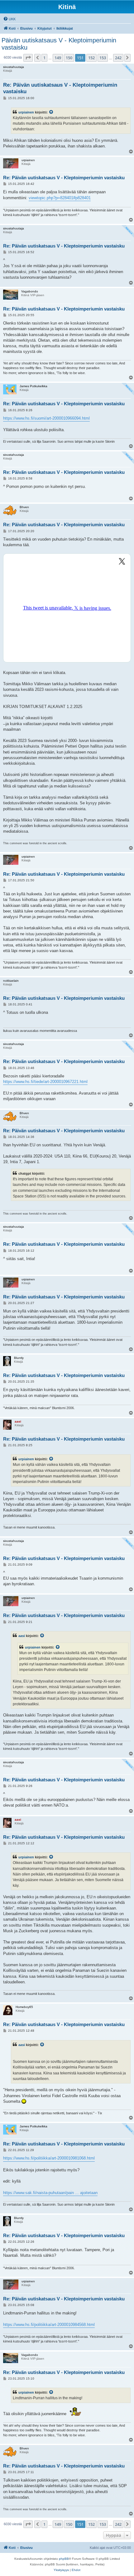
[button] (28, 58)
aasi (22, 1636)
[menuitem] (9, 19)
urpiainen (26, 112)
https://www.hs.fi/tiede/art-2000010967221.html (45, 1082)
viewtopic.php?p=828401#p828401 (60, 198)
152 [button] (91, 58)
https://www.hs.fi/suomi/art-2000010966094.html (46, 418)
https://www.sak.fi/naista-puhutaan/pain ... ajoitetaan (50, 2193)
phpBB (64, 2559)
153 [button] (103, 58)
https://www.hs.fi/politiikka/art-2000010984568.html (49, 2325)
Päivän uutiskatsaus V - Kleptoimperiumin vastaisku (59, 44)
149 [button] (58, 58)
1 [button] (44, 58)
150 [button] (69, 58)
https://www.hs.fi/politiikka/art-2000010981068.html (49, 2158)
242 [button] (118, 58)
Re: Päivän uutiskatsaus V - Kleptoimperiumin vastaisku (60, 88)
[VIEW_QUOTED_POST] (51, 112)
